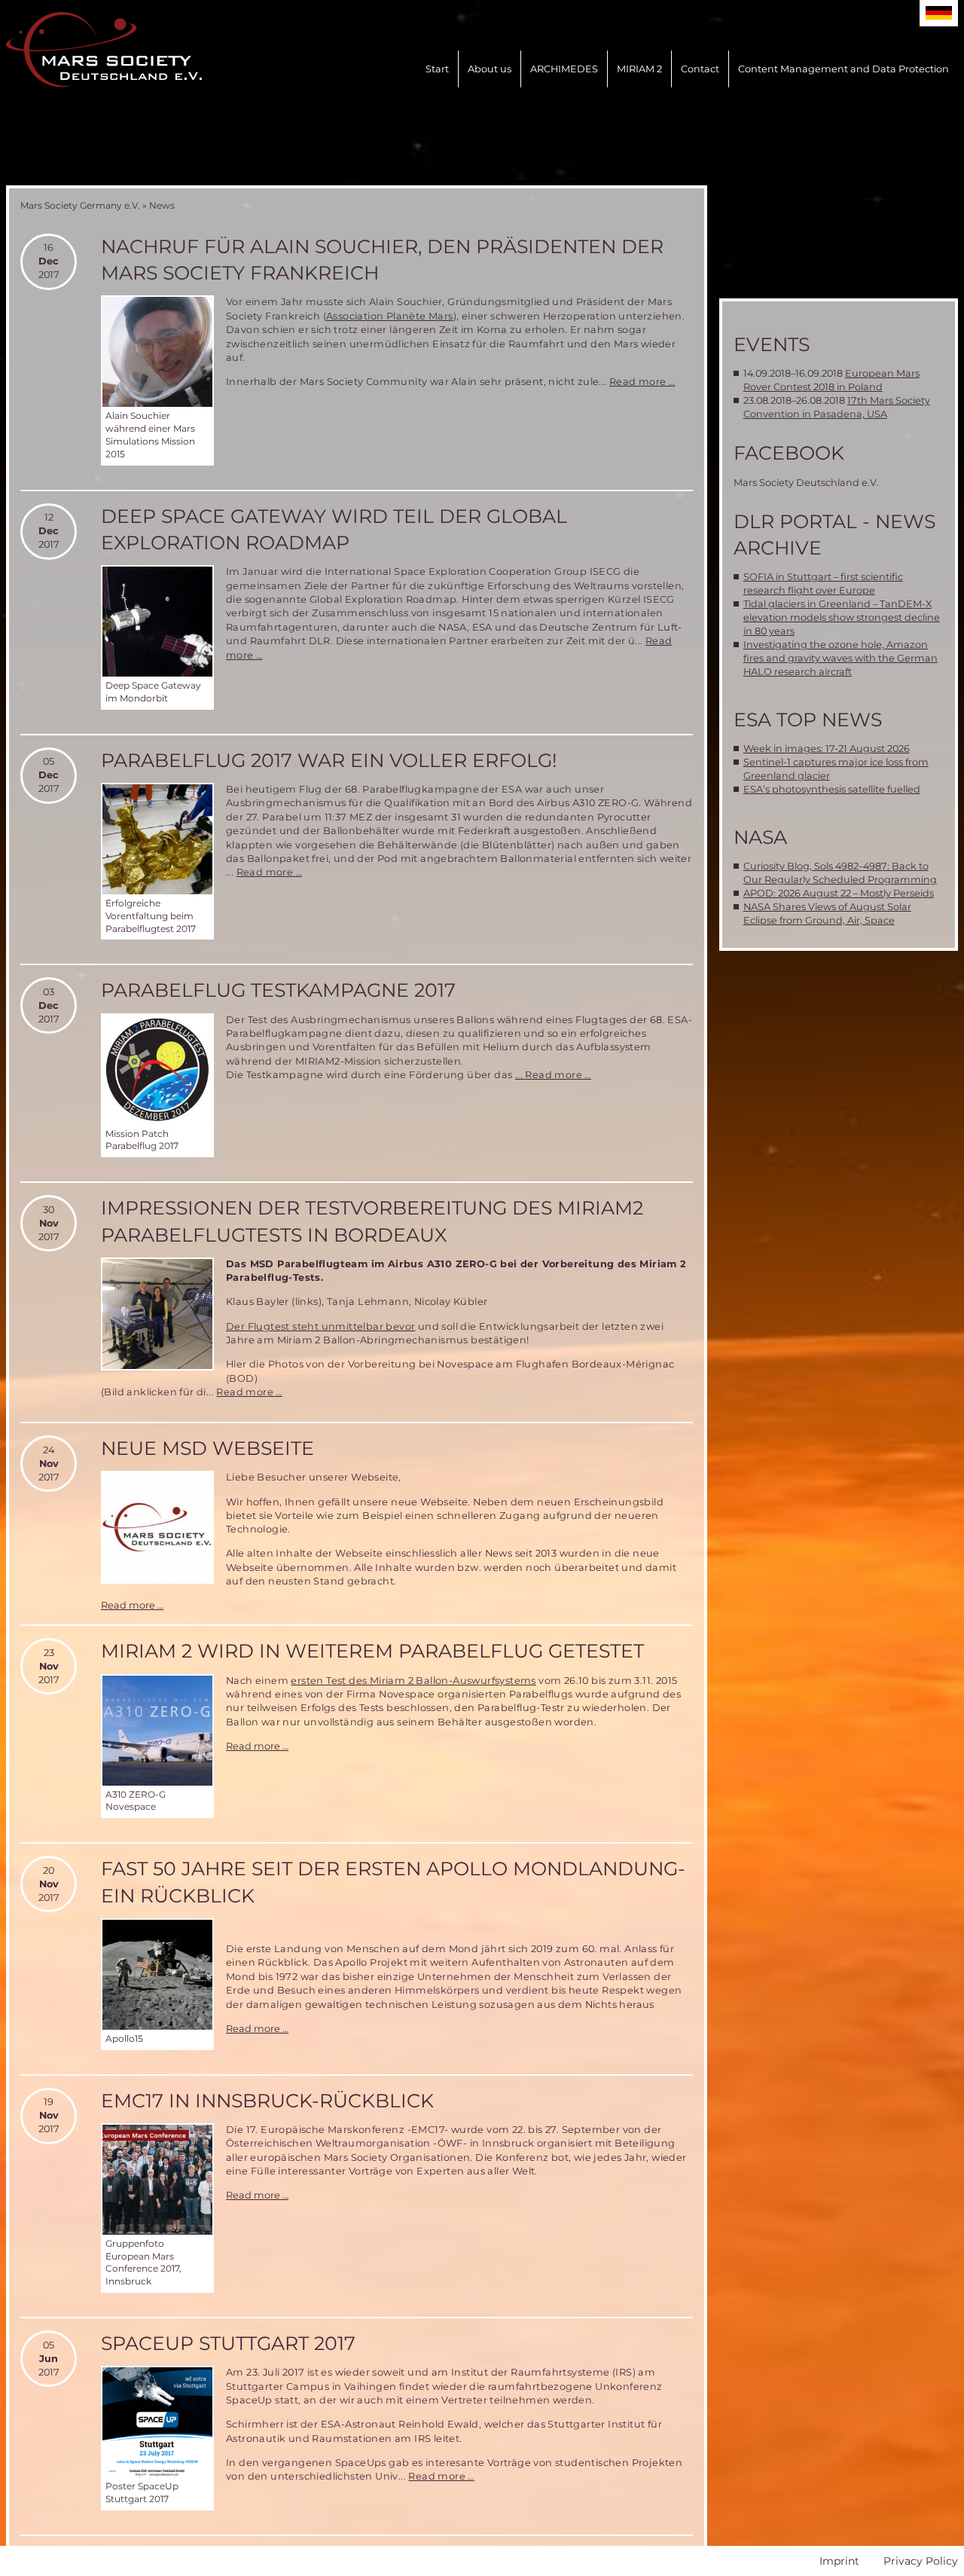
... (520, 1075)
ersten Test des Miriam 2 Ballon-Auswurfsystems (413, 1681)
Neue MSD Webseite (207, 1448)
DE (939, 13)
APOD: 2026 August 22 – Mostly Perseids (839, 893)
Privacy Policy (921, 2561)
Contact (700, 69)
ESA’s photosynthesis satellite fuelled (832, 789)
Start (437, 69)
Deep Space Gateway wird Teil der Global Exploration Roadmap (334, 529)
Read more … (642, 382)
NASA (760, 837)
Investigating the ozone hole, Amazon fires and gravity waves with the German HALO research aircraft (840, 658)
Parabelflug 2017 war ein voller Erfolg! (329, 760)
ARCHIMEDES (564, 69)
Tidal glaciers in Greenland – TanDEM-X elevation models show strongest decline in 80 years (842, 617)
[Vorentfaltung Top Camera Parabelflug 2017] (157, 839)
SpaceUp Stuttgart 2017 (228, 2343)
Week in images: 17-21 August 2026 (827, 749)
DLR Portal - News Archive (834, 535)
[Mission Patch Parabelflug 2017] (157, 1070)
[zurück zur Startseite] (104, 50)
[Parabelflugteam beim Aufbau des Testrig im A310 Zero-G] (157, 1314)
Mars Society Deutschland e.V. (806, 483)
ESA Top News (808, 720)
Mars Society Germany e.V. (80, 205)
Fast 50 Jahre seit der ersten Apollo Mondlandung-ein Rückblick (393, 1882)
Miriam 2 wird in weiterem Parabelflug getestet (372, 1651)
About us (490, 69)
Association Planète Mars (390, 316)
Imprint (839, 2561)
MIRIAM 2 (639, 69)
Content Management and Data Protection (843, 69)
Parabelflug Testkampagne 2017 (278, 990)
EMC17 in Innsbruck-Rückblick (267, 2101)
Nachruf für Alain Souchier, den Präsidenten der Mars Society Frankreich (382, 260)
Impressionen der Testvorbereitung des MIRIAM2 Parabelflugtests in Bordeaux (372, 1221)
